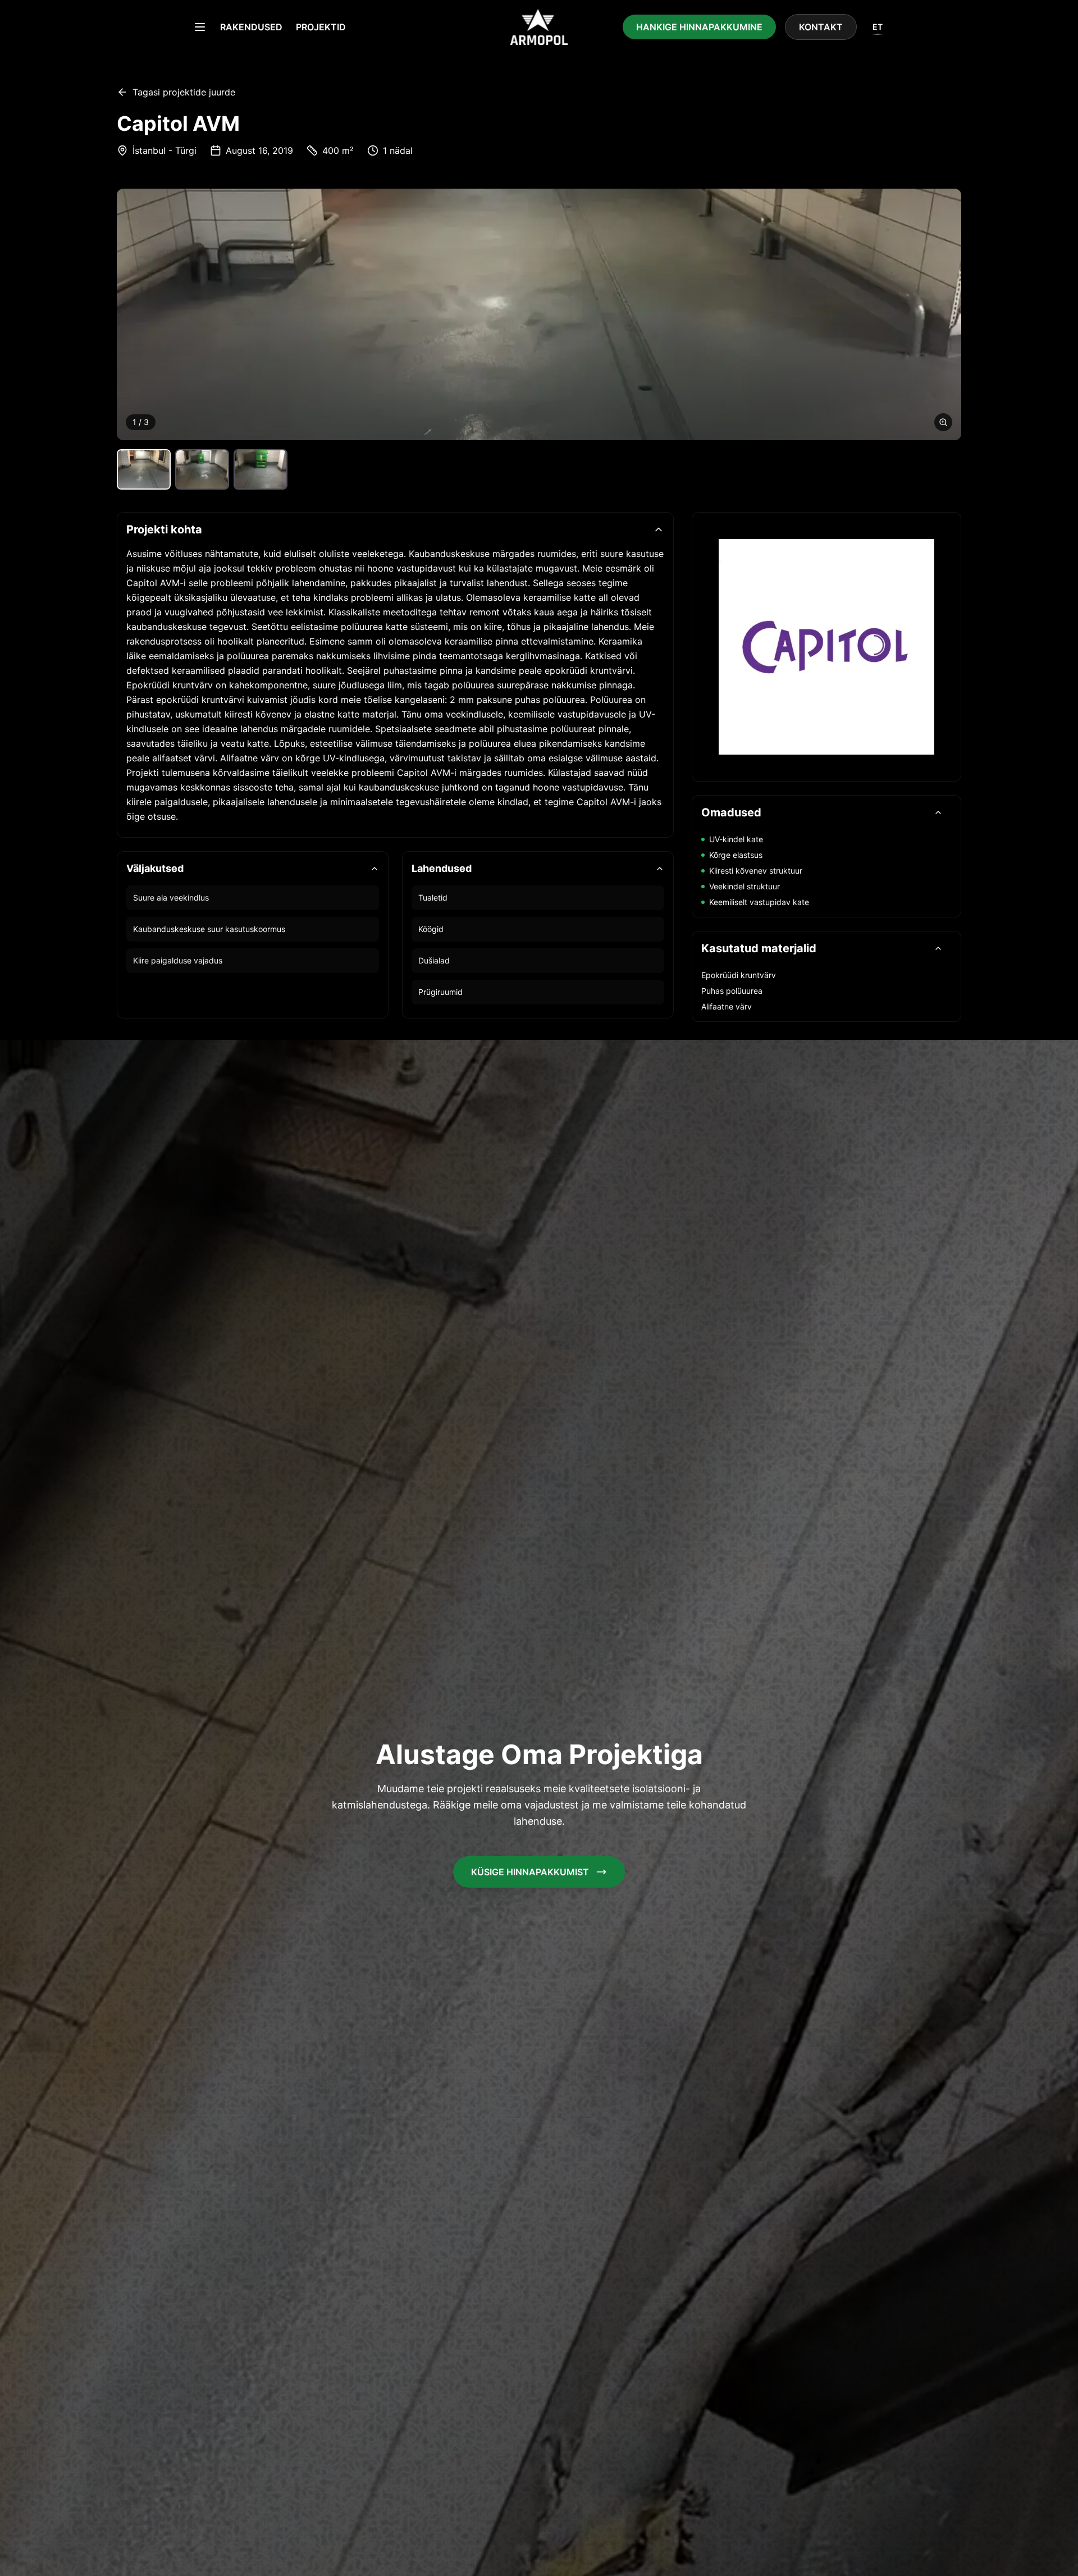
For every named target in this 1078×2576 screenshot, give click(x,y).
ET (878, 27)
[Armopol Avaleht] (539, 27)
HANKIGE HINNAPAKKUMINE (699, 27)
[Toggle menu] (200, 27)
